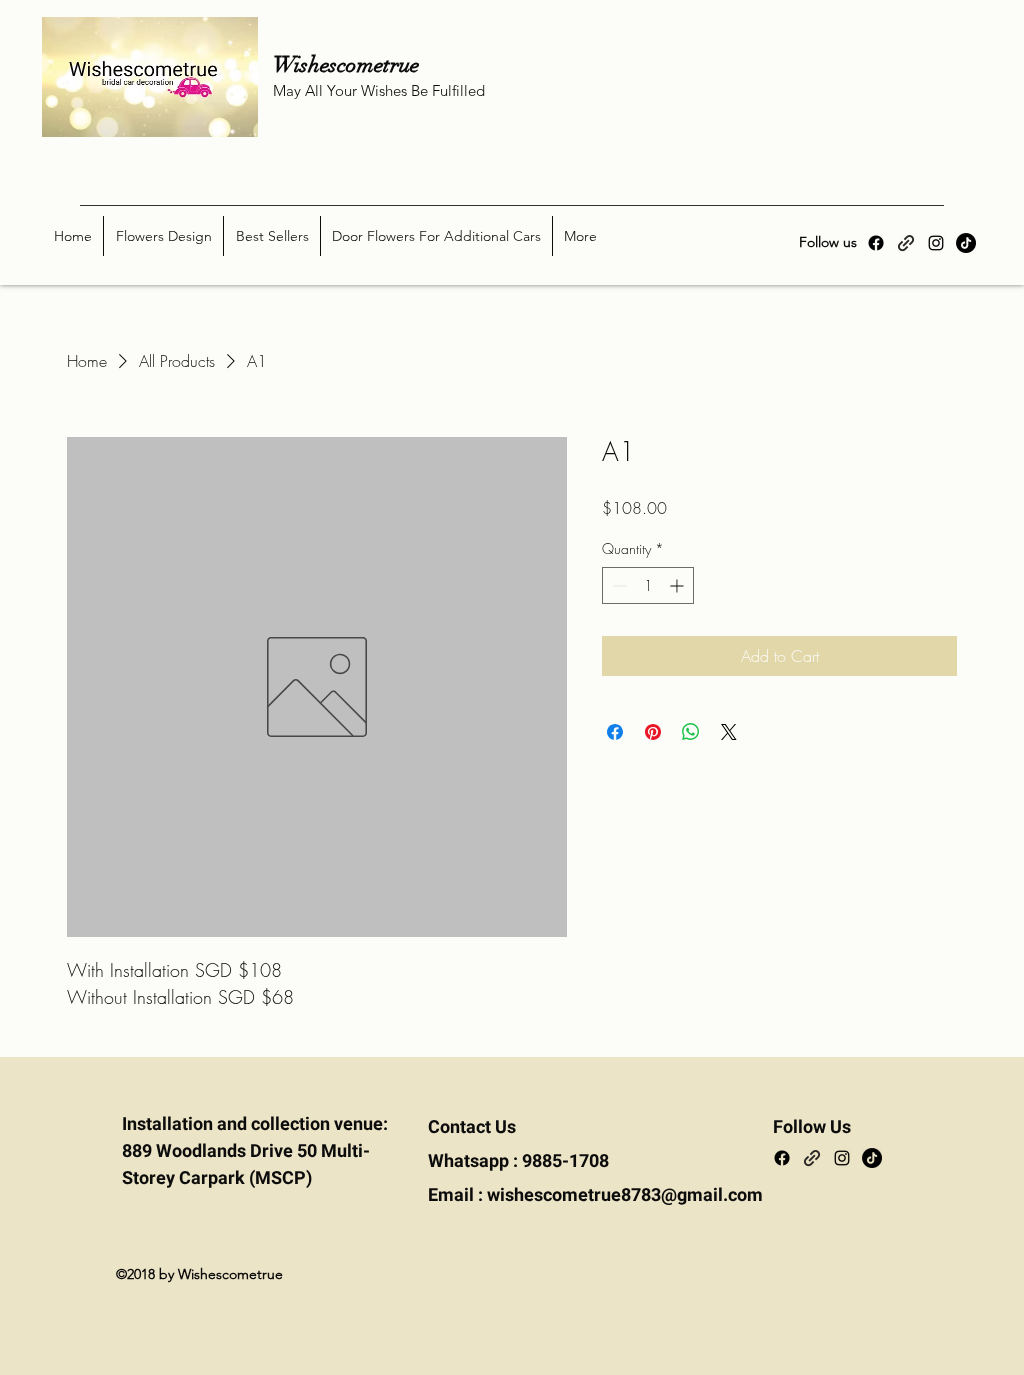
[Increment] (678, 585)
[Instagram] (936, 243)
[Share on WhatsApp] (691, 732)
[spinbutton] (648, 585)
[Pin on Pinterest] (653, 732)
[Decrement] (617, 585)
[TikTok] (966, 243)
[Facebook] (876, 243)
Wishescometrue (363, 64)
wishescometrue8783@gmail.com (625, 1195)
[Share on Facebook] (615, 732)
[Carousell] (906, 243)
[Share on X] (729, 732)
